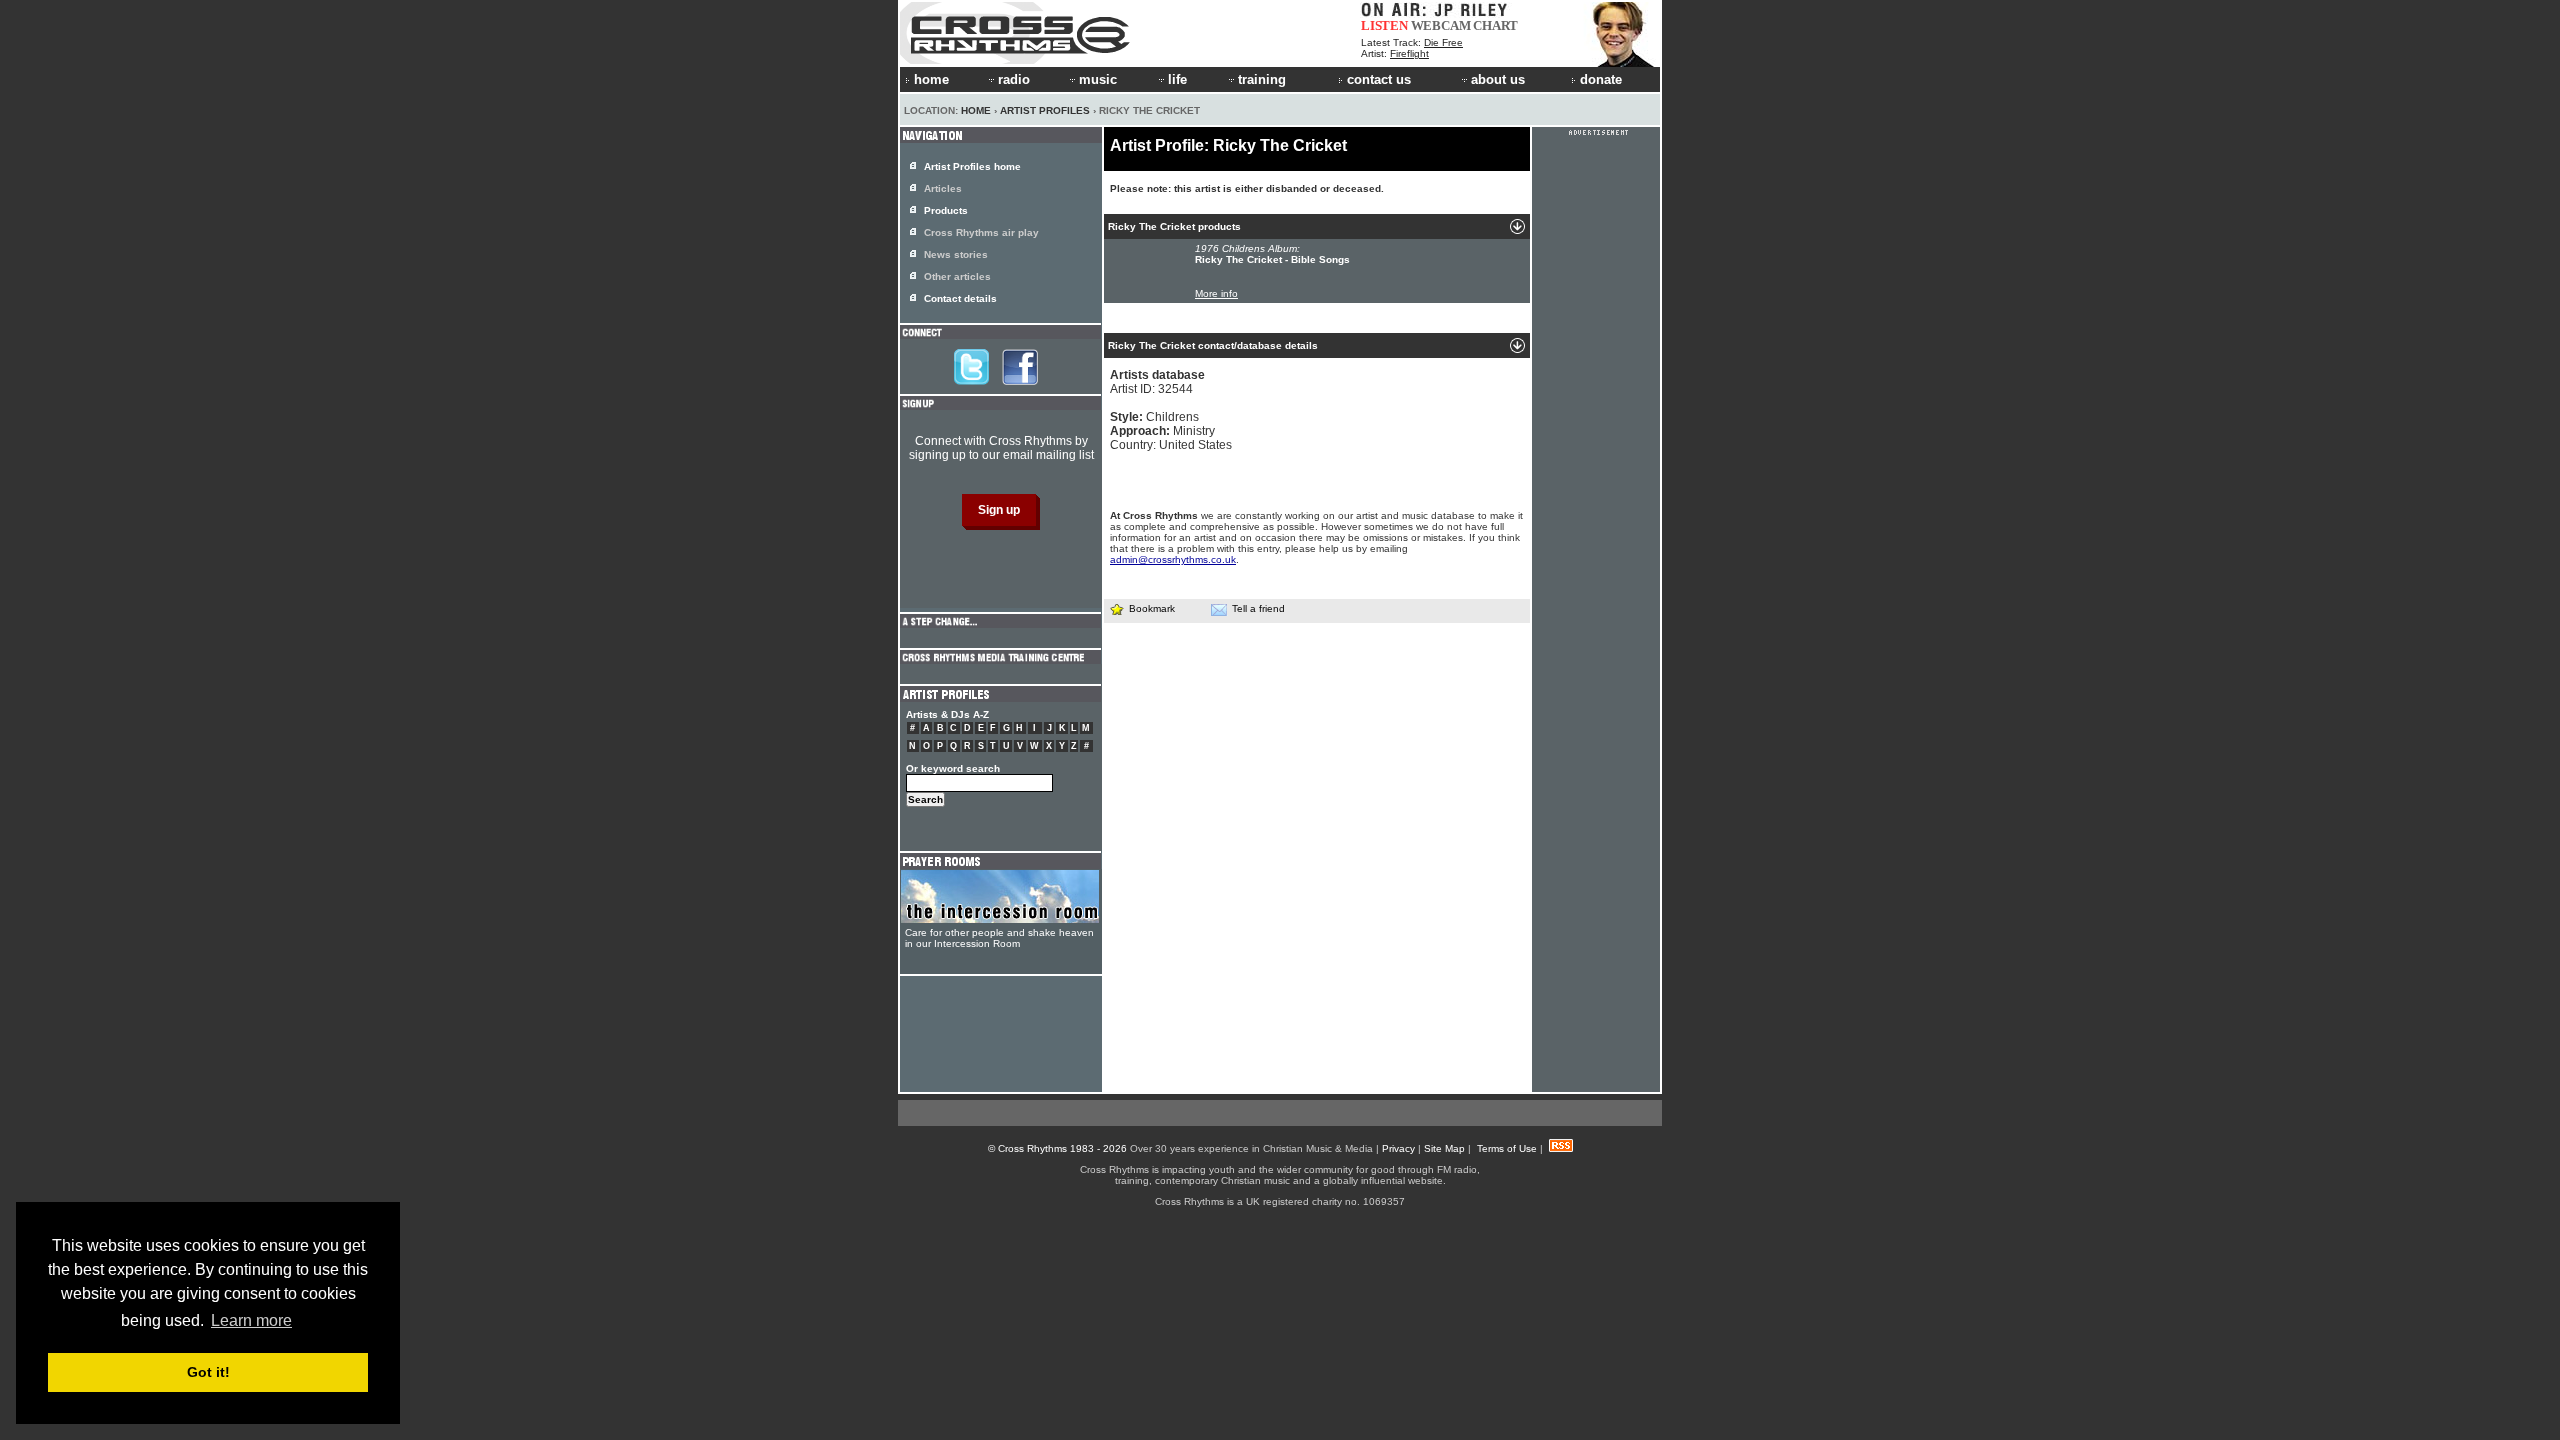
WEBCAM (1441, 25)
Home (976, 110)
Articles (943, 188)
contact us (1379, 79)
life (1177, 79)
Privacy (1398, 1148)
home (931, 79)
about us (1498, 79)
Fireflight (1409, 53)
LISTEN (1384, 25)
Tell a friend (1258, 608)
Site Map (1444, 1148)
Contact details (960, 298)
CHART (1495, 25)
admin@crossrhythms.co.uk (1173, 559)
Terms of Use (1507, 1148)
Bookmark (1152, 608)
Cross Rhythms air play (981, 232)
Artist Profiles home (972, 166)
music (1098, 79)
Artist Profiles (1045, 110)
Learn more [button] (251, 1320)
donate (1601, 79)
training (1262, 79)
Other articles (957, 276)
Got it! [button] (208, 1372)
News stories (956, 254)
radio (1014, 79)
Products (946, 210)
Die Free (1443, 42)
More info (1216, 293)
